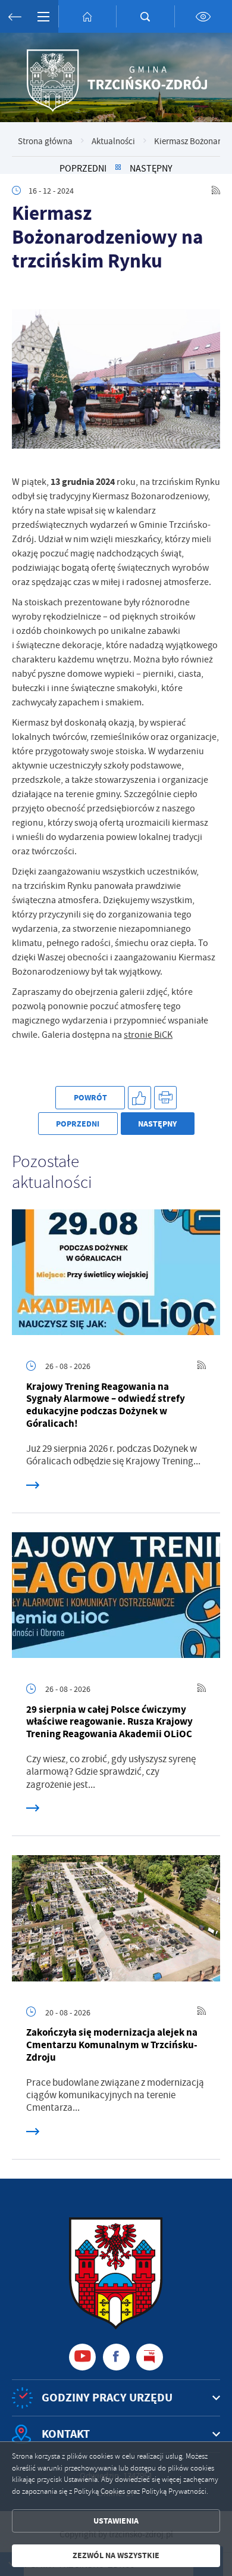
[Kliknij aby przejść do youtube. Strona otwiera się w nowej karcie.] (82, 2357)
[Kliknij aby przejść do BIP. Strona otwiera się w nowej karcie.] (150, 2357)
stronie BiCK (148, 1035)
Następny (151, 168)
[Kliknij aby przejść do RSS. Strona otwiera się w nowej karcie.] (216, 191)
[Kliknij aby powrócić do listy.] (118, 168)
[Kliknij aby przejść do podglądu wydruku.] (166, 1098)
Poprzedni (83, 168)
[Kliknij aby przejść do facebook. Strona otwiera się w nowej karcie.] (116, 2357)
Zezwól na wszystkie (116, 2555)
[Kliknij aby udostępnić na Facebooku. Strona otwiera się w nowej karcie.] (139, 1098)
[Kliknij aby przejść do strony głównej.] (87, 16)
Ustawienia (116, 2521)
